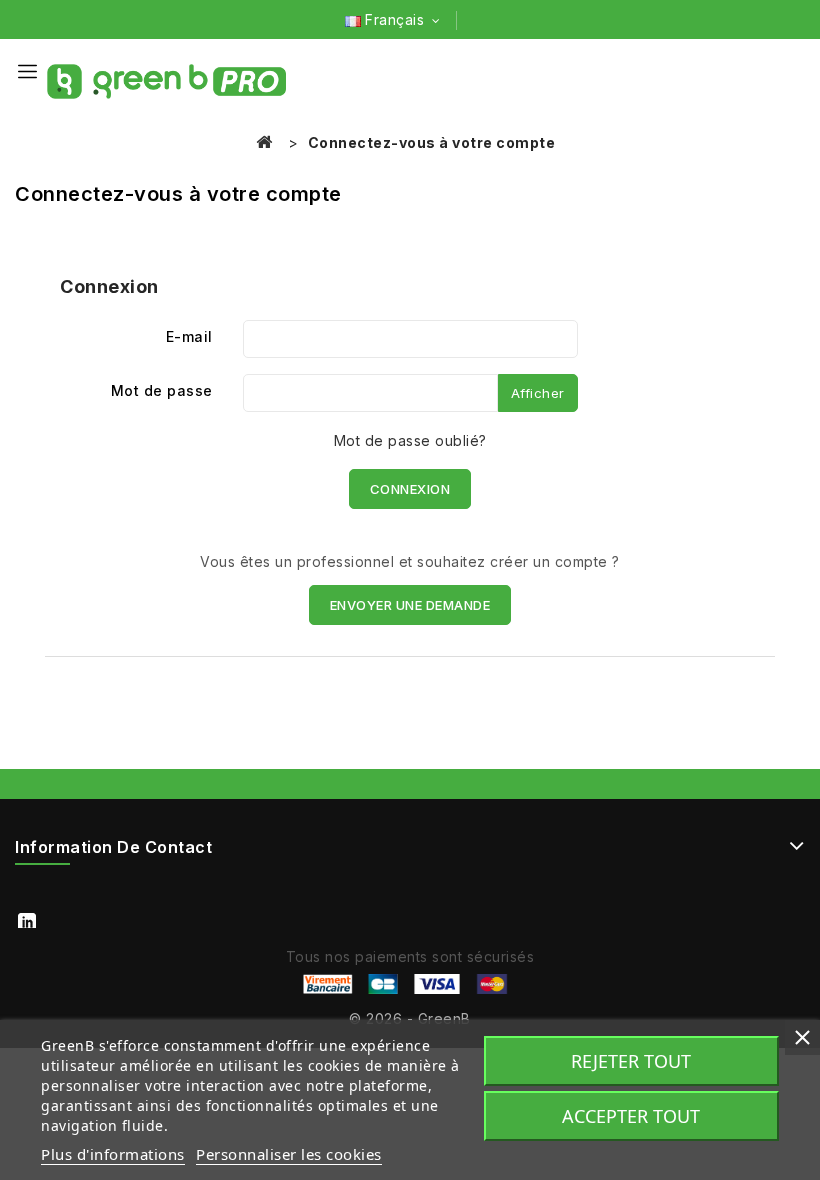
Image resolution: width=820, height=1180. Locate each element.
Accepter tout (631, 1116)
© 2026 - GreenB (410, 1018)
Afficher (538, 393)
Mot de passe (162, 390)
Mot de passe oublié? (410, 440)
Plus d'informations (113, 1154)
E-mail (189, 336)
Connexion (410, 489)
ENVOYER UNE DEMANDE (410, 605)
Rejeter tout (631, 1061)
